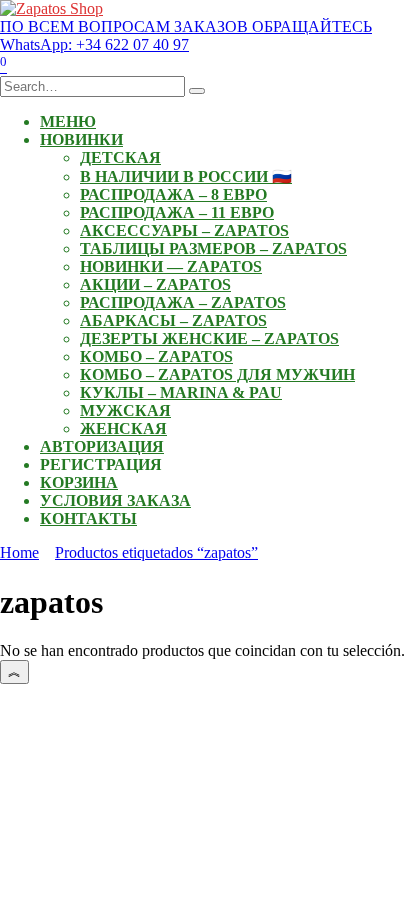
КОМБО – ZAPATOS (156, 356)
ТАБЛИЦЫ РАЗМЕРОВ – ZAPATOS (213, 248)
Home (19, 552)
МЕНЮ (68, 121)
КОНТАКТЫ (88, 518)
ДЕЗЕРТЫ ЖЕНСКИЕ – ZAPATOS (209, 338)
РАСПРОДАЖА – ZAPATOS (183, 302)
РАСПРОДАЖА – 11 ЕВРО (177, 212)
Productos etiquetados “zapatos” (156, 552)
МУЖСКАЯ (125, 410)
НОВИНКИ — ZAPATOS (171, 266)
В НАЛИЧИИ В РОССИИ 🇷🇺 (186, 176)
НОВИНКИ (81, 139)
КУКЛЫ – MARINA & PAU (181, 392)
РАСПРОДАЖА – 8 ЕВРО (173, 194)
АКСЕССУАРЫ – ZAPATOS (184, 230)
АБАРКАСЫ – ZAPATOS (173, 320)
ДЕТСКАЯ (120, 157)
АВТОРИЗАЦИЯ (102, 446)
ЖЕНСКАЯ (123, 428)
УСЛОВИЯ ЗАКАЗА (115, 500)
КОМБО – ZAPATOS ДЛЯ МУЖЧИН (217, 374)
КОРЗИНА (79, 482)
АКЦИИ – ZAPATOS (155, 284)
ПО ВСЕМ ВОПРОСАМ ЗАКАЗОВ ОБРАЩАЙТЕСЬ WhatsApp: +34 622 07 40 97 (186, 35)
